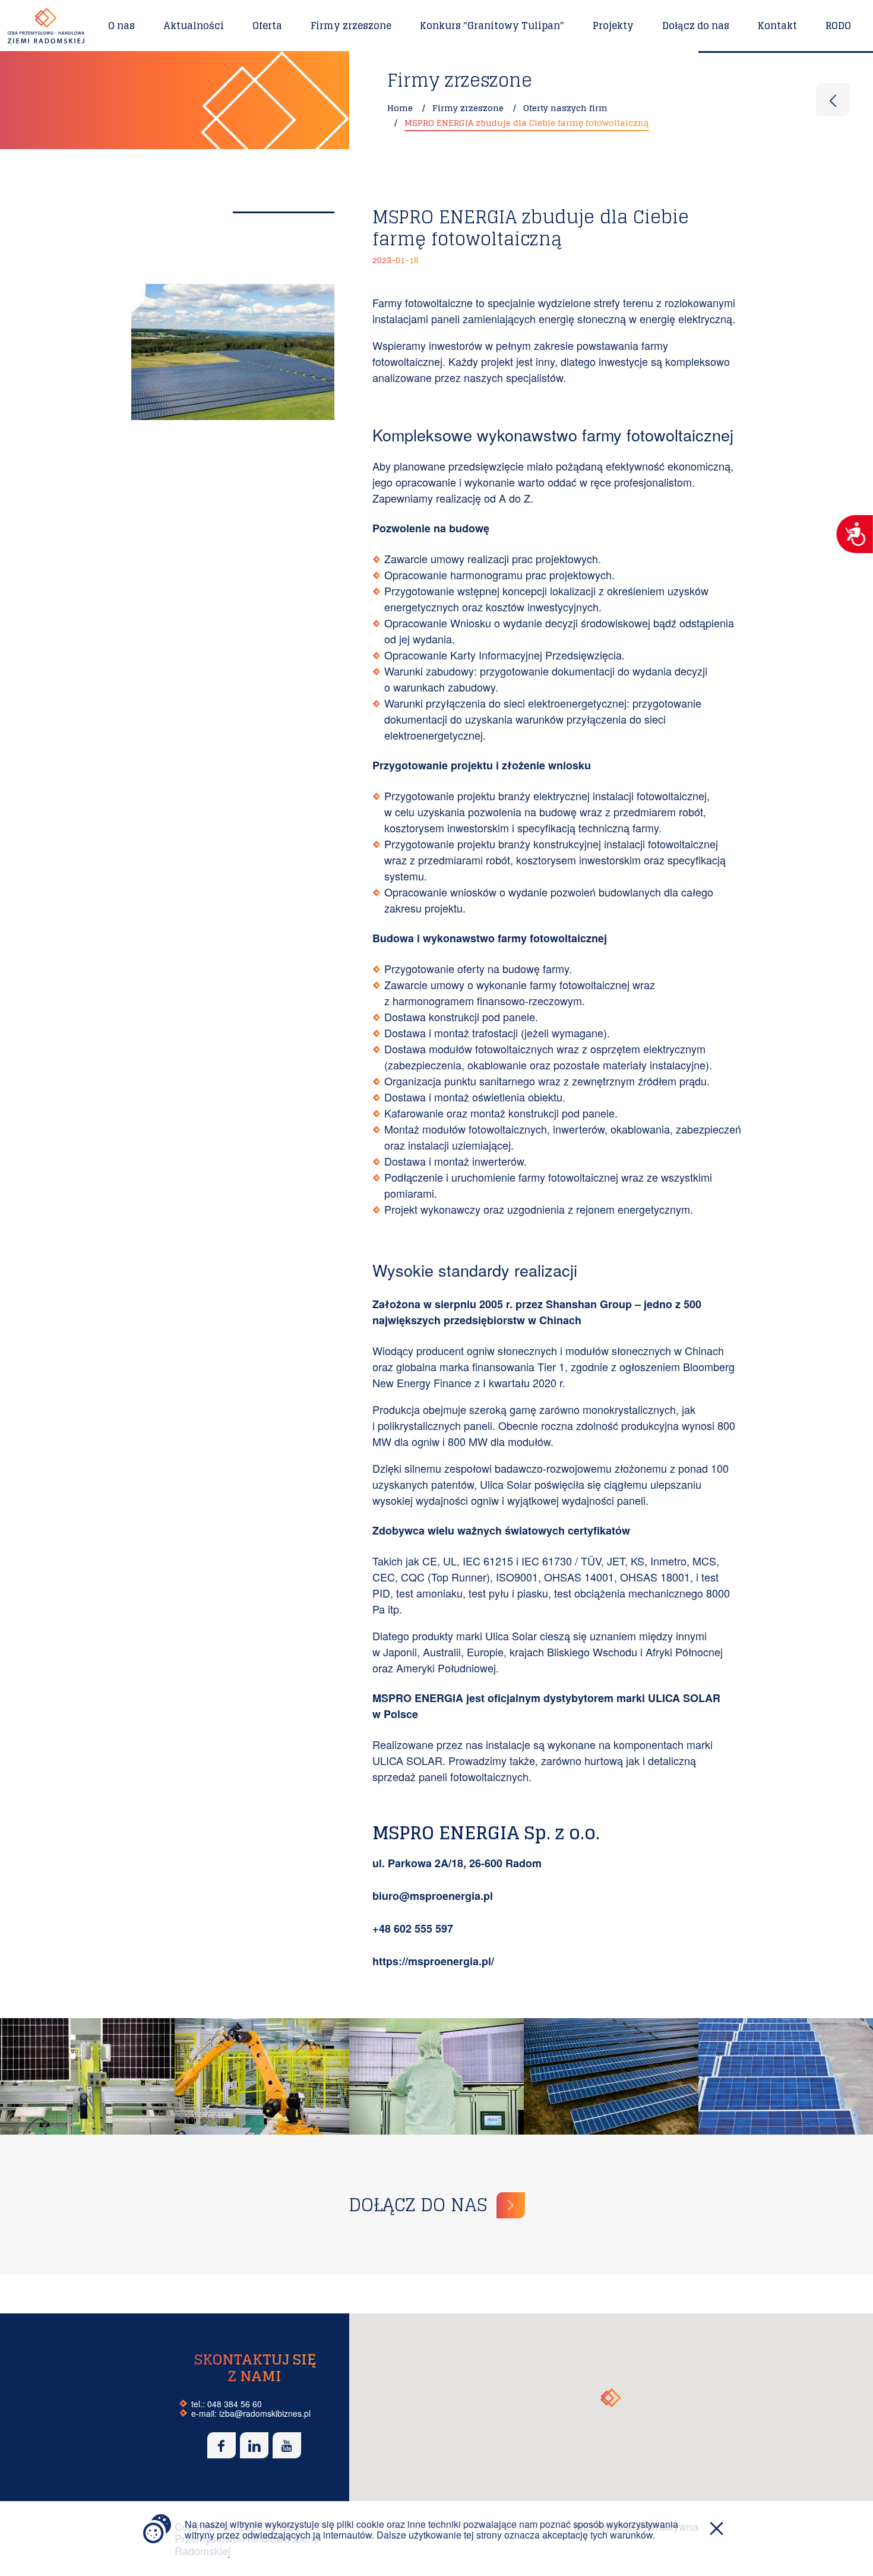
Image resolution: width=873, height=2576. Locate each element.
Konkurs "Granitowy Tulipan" (492, 26)
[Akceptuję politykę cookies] (717, 2539)
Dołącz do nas (696, 26)
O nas (121, 26)
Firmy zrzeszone (351, 26)
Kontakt (777, 26)
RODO (838, 26)
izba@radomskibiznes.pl (265, 2413)
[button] (611, 2398)
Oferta (267, 26)
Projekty (613, 26)
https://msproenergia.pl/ (433, 1961)
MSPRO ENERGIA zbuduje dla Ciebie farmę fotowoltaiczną (527, 123)
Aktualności (194, 26)
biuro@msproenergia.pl (433, 1896)
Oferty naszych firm (565, 108)
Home (400, 108)
